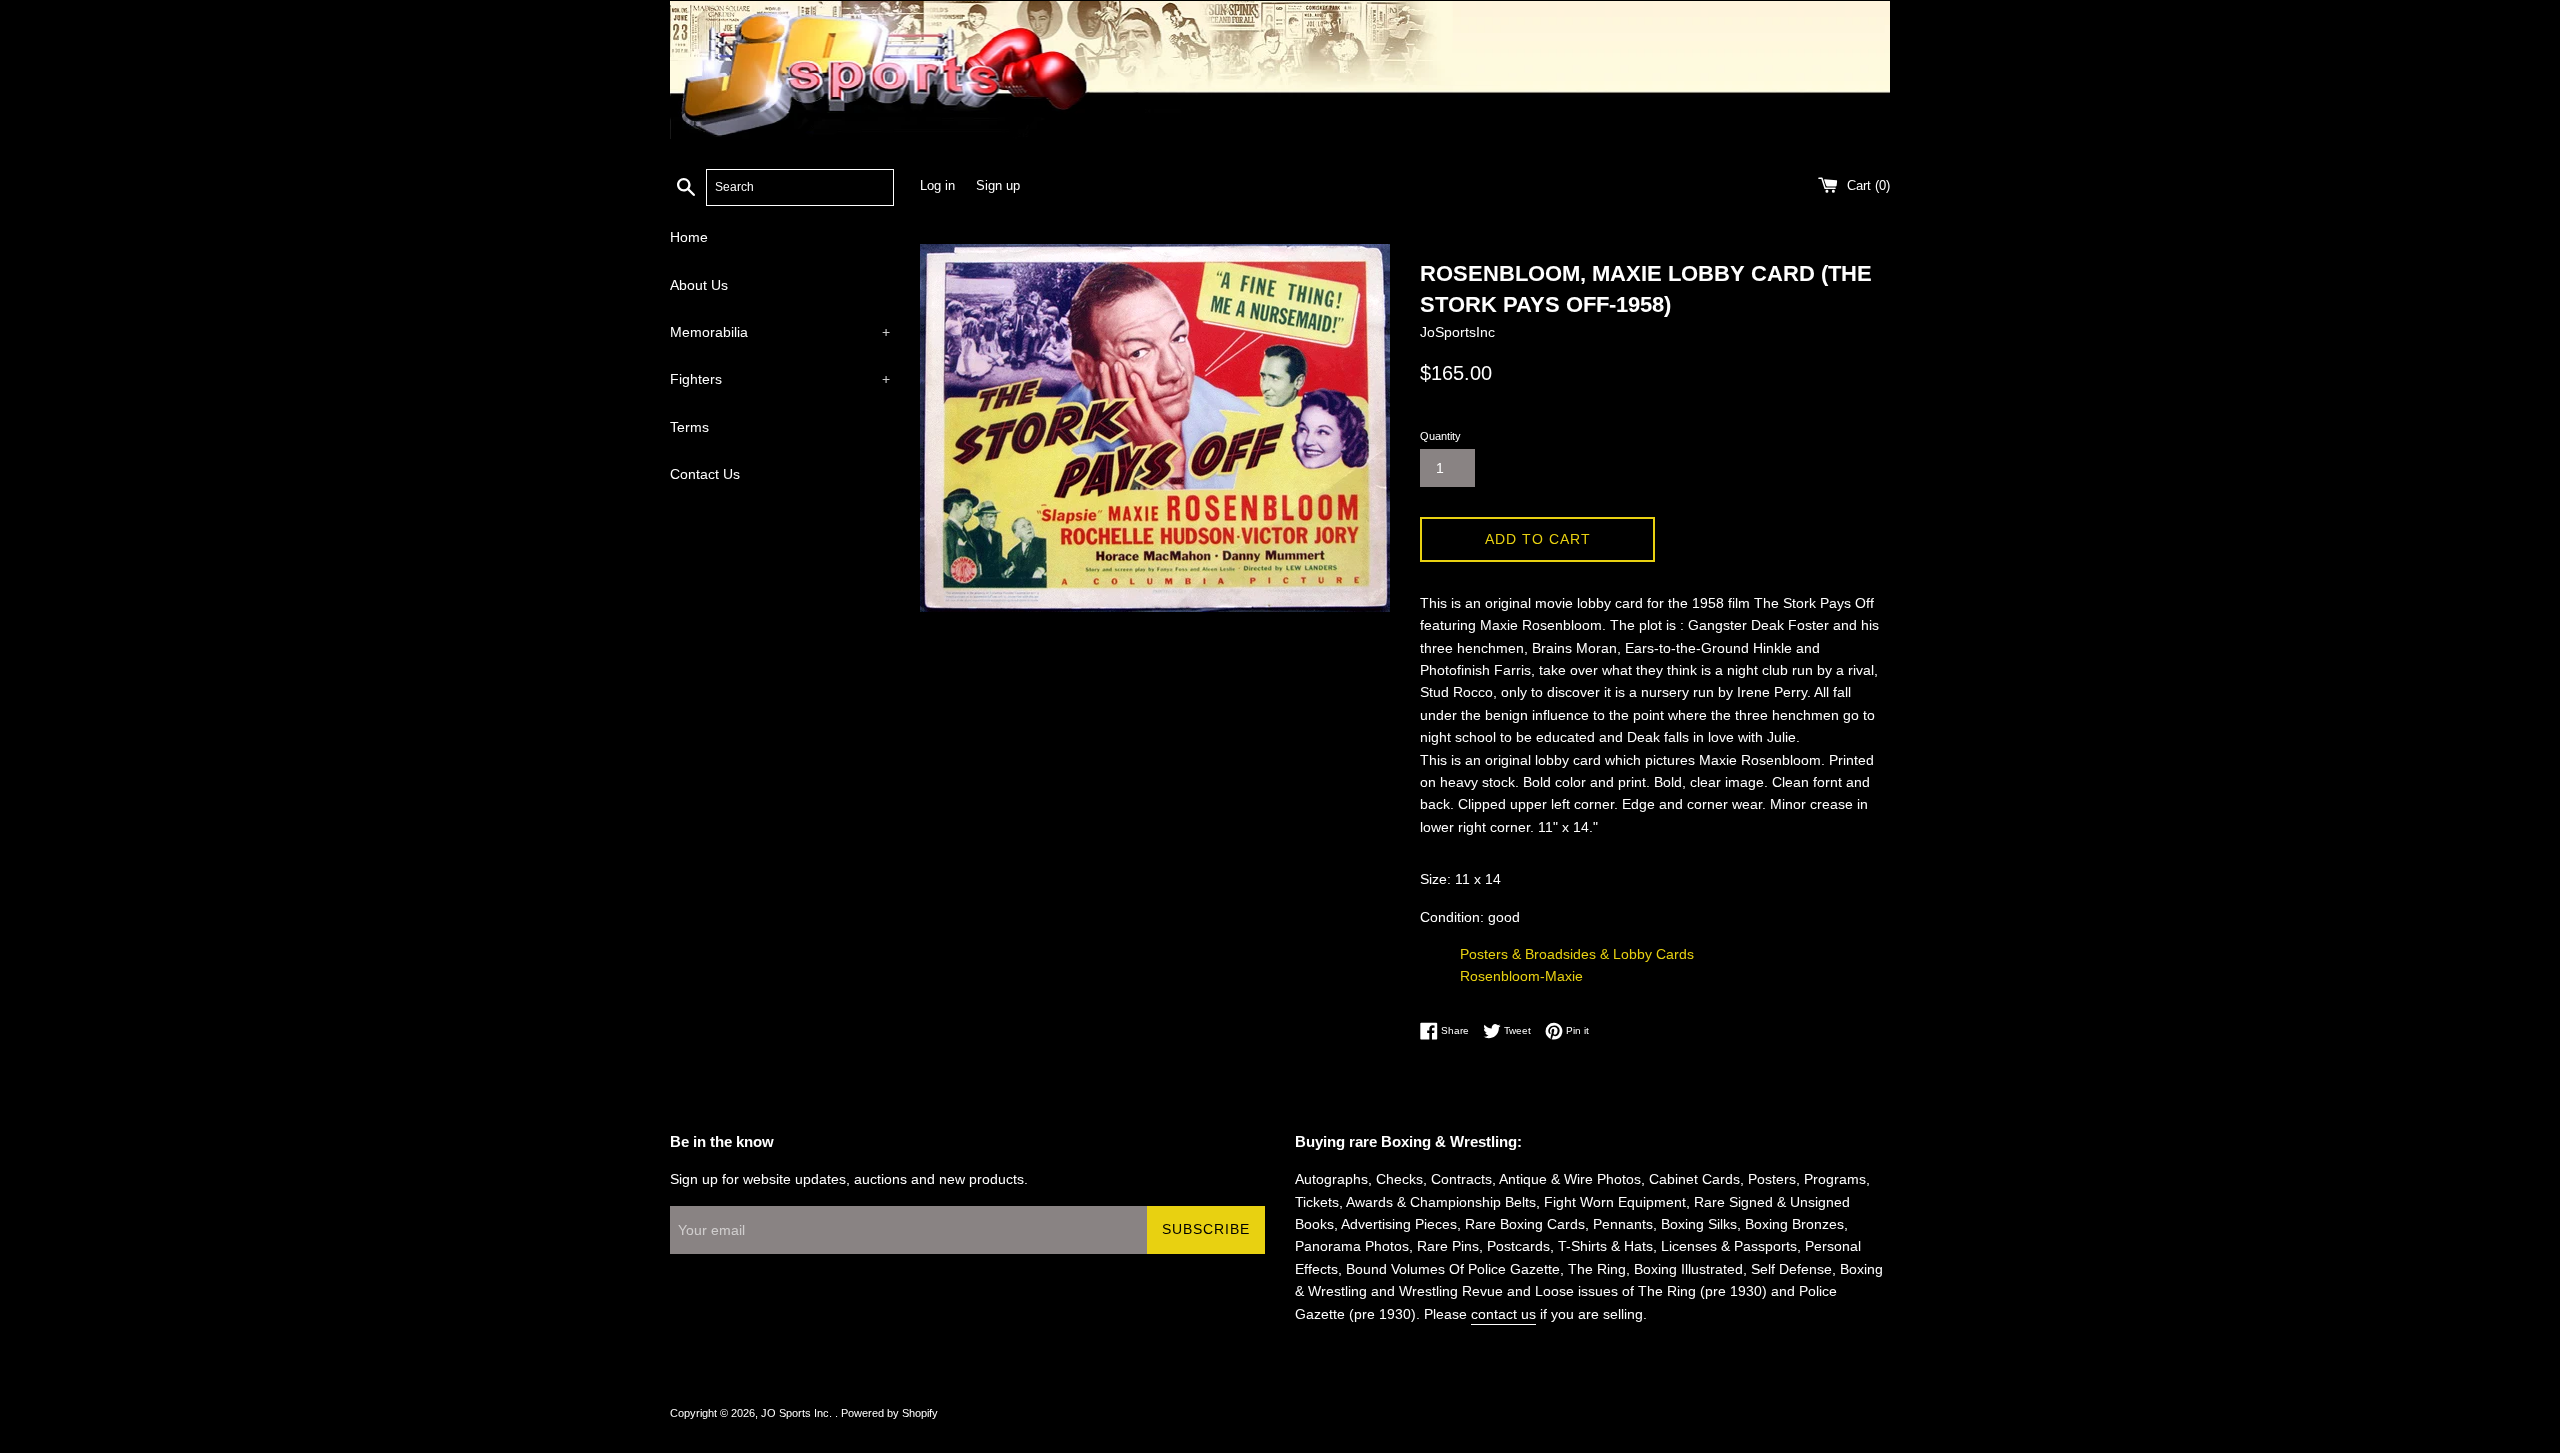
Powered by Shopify (889, 1413)
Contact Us (705, 474)
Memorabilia (780, 332)
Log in (937, 186)
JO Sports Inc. (798, 1413)
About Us (699, 285)
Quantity (1440, 436)
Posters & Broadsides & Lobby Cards (1577, 954)
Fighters (780, 379)
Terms (689, 427)
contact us (1503, 1314)
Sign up (998, 186)
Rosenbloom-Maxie (1521, 976)
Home (689, 237)
